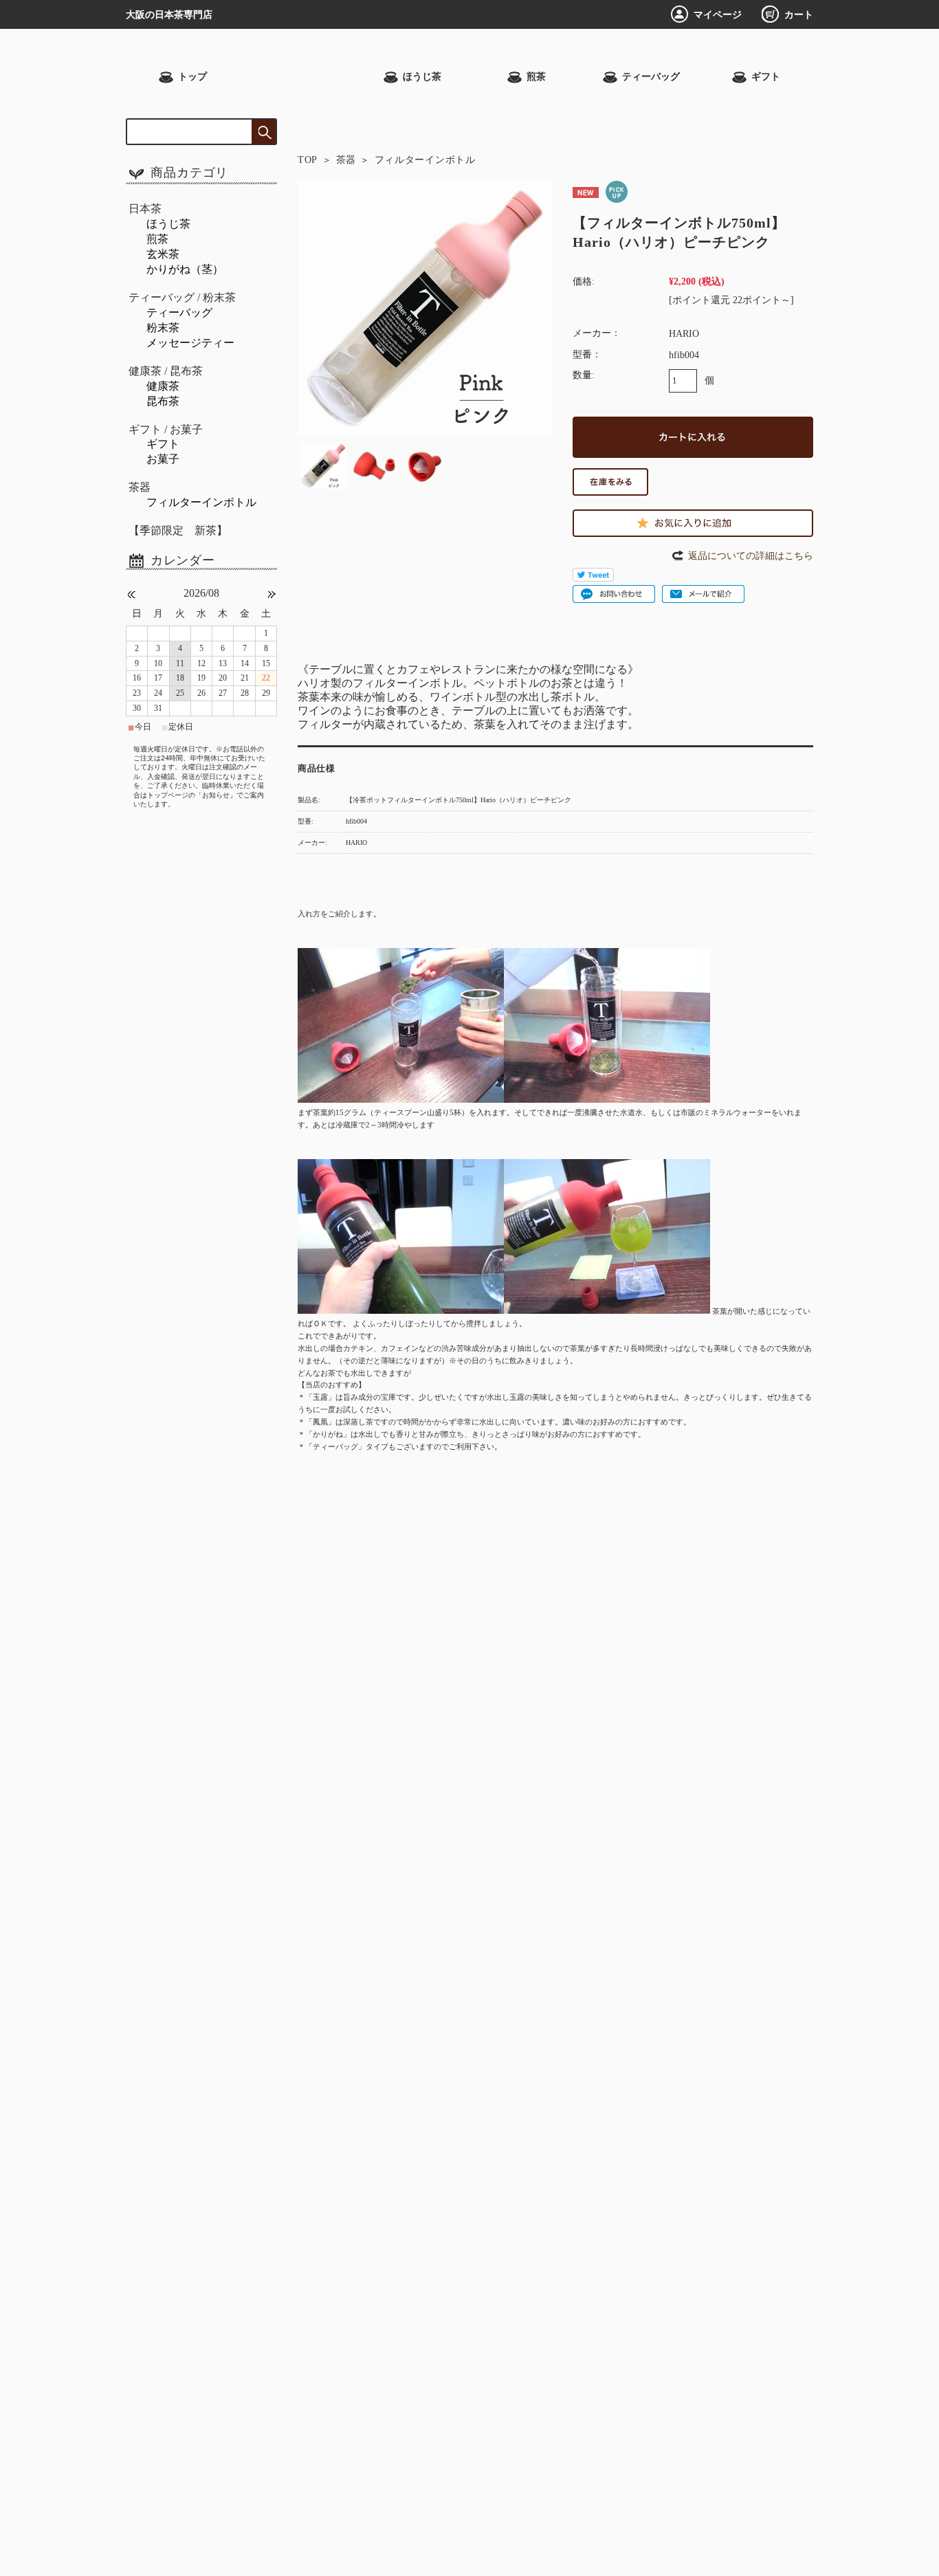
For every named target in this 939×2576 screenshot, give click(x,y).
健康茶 (163, 386)
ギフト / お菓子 (166, 429)
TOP (308, 160)
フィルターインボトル (425, 160)
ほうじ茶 (422, 77)
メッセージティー (190, 343)
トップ (192, 77)
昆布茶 (163, 401)
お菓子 (163, 459)
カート (799, 14)
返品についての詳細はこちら (751, 555)
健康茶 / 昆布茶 (166, 371)
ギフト (766, 77)
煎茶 (536, 77)
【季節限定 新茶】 (178, 530)
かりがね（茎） (185, 269)
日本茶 (145, 209)
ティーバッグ (651, 77)
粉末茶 (163, 328)
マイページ (718, 14)
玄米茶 (163, 254)
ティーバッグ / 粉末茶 (182, 297)
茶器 (346, 160)
